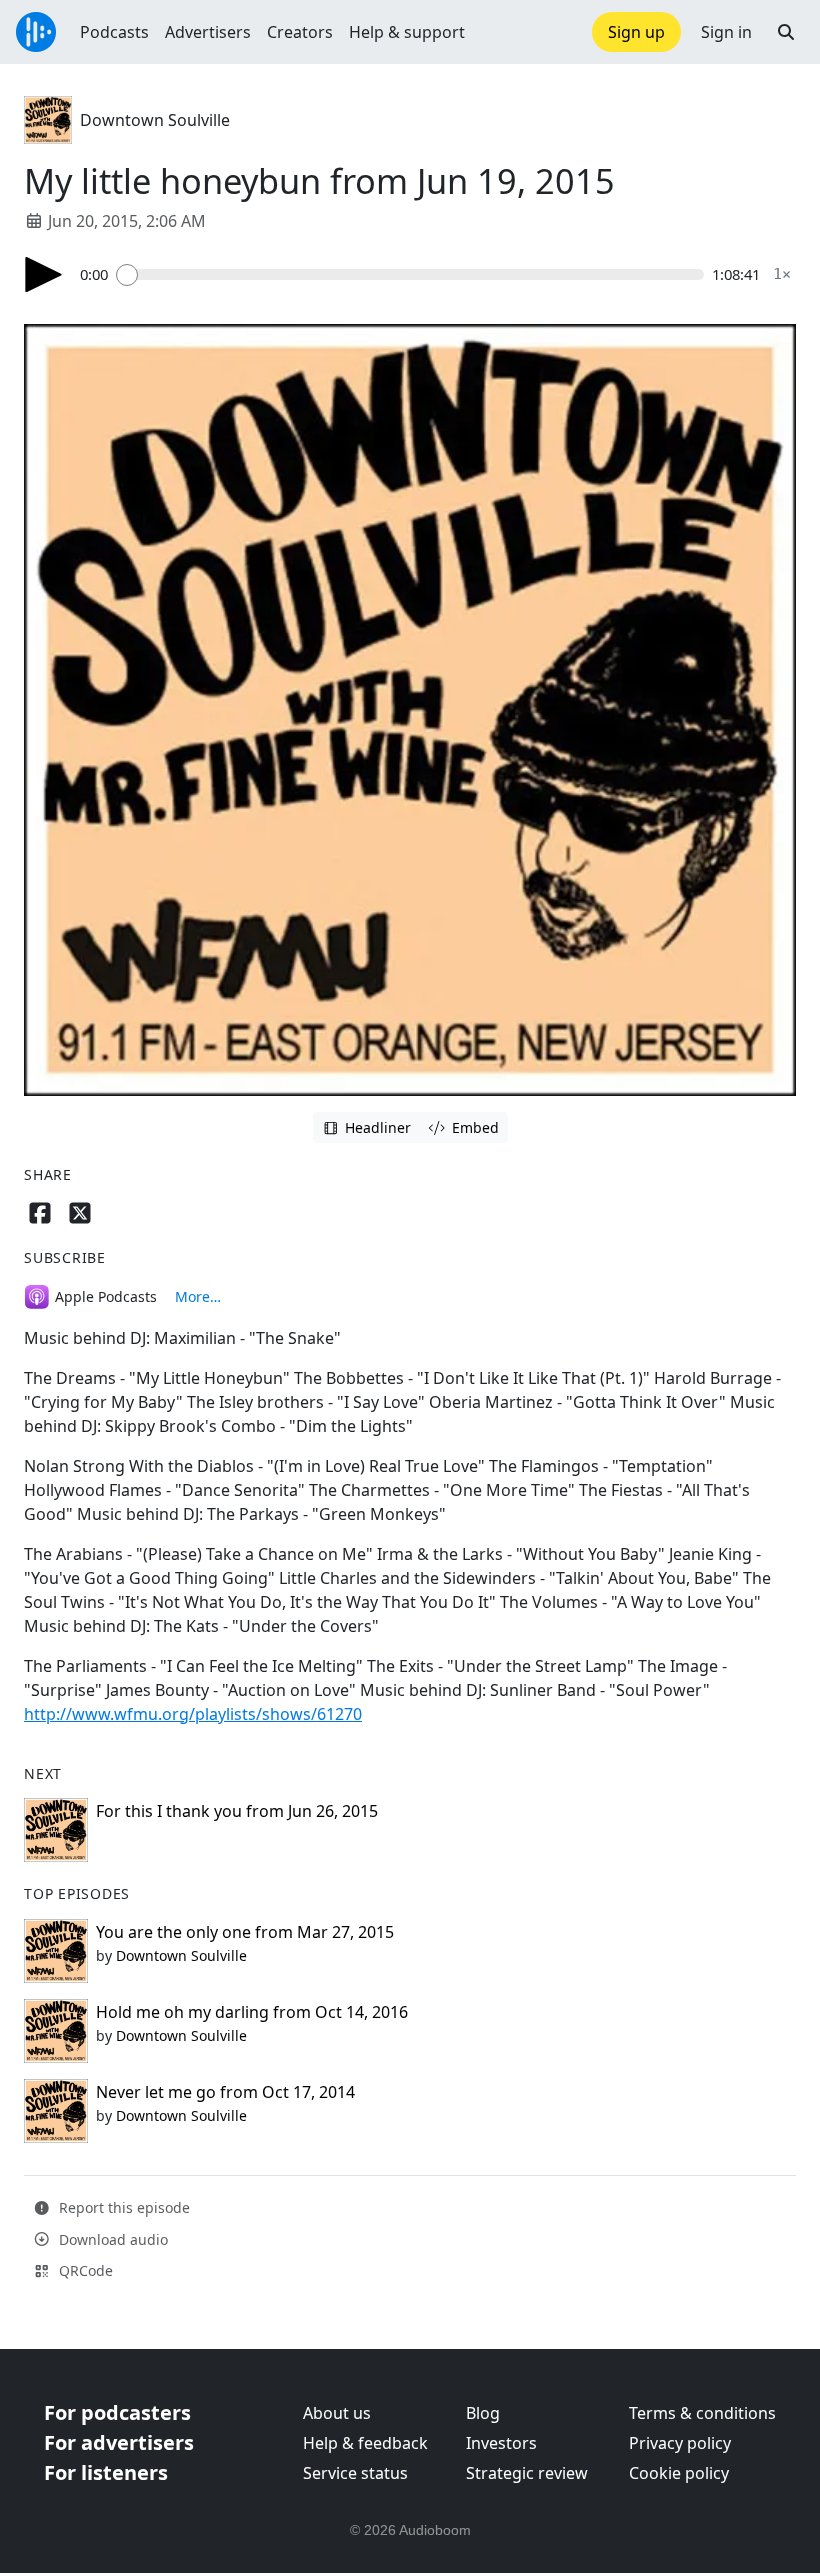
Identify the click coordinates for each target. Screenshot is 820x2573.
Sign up (636, 32)
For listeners (106, 2472)
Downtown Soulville (155, 120)
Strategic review (527, 2473)
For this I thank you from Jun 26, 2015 (237, 1811)
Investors (501, 2443)
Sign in (726, 32)
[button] (786, 32)
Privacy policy (680, 2443)
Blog (483, 2413)
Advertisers (208, 32)
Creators (300, 32)
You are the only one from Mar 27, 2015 (245, 1932)
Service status (355, 2473)
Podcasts (114, 32)
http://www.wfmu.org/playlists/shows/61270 (193, 1714)
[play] (44, 274)
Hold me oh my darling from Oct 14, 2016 (252, 2012)
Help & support (407, 32)
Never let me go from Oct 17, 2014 (225, 2092)
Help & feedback (365, 2443)
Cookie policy (679, 2473)
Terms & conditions (702, 2413)
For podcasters (117, 2412)
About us (337, 2413)
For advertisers (119, 2442)
